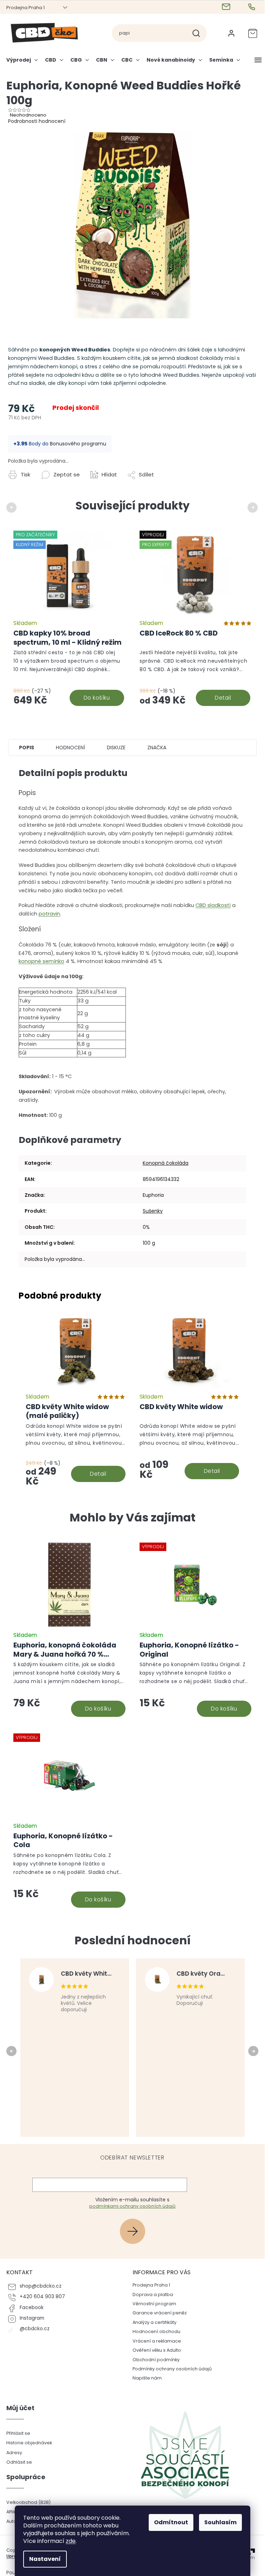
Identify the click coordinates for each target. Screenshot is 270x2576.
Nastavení (45, 2559)
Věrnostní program (154, 2304)
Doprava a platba (153, 2294)
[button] (69, 1690)
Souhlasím (220, 2522)
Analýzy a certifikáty (155, 2322)
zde (71, 2541)
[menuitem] (24, 63)
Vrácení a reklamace (157, 2341)
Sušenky (153, 1211)
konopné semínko (41, 961)
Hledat (199, 33)
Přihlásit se (135, 2231)
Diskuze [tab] (116, 748)
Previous (12, 507)
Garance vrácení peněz (160, 2313)
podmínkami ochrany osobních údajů (132, 2206)
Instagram (32, 2318)
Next (254, 507)
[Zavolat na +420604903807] (253, 7)
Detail (223, 698)
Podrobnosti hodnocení (37, 121)
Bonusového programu (78, 444)
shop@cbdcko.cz (41, 2286)
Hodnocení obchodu (156, 2331)
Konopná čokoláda (166, 1163)
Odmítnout (171, 2522)
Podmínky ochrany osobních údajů (172, 2369)
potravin (49, 914)
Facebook (32, 2308)
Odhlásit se (19, 2462)
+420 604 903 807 (42, 2297)
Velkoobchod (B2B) (28, 2502)
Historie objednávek (29, 2443)
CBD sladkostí (213, 905)
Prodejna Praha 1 (25, 8)
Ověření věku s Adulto (157, 2350)
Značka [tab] (157, 748)
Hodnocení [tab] (70, 748)
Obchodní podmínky (156, 2360)
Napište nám (147, 2378)
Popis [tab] (27, 748)
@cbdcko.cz (35, 2329)
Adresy (14, 2453)
